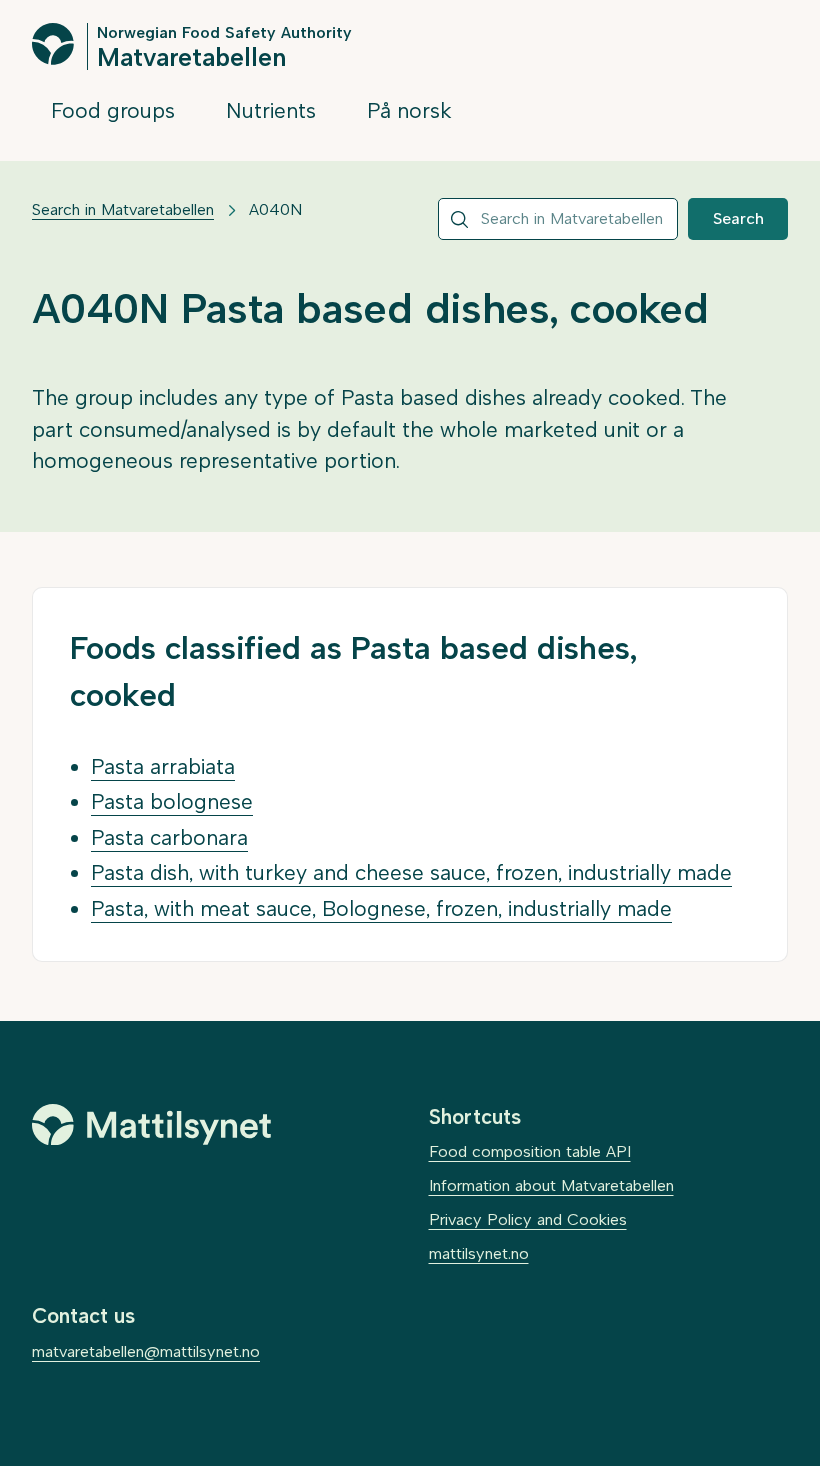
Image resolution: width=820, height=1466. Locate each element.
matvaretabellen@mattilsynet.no (146, 1351)
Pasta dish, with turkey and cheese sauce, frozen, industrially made (411, 872)
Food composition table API (530, 1151)
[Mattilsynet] (152, 1125)
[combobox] (558, 219)
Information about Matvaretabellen (551, 1185)
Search (738, 218)
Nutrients (271, 110)
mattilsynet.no (479, 1253)
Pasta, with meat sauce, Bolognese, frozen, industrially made (381, 908)
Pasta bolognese (172, 801)
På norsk (409, 110)
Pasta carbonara (169, 837)
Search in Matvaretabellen (123, 209)
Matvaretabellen (191, 56)
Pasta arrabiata (163, 766)
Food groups (113, 110)
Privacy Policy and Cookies (528, 1219)
